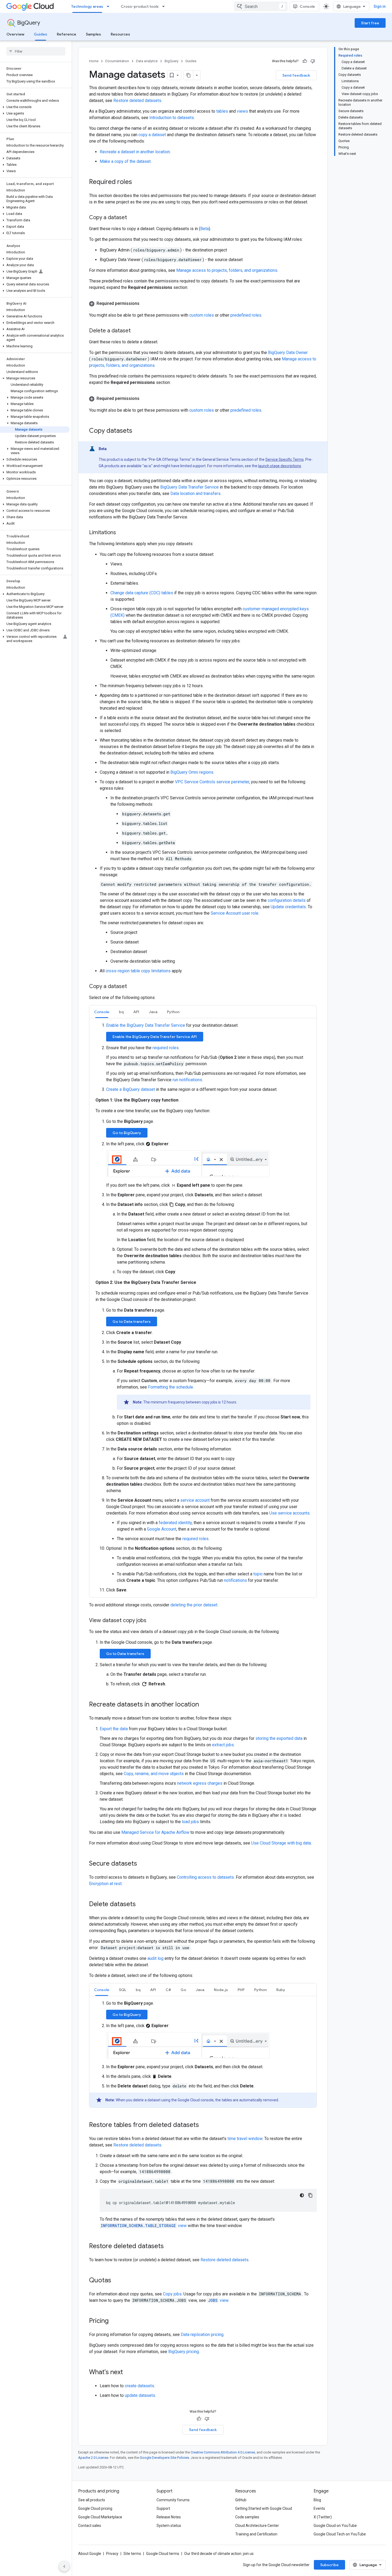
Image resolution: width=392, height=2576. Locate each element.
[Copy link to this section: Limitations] (121, 533)
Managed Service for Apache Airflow (155, 1832)
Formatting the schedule (171, 1387)
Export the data (114, 1729)
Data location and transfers (195, 493)
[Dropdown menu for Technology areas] (110, 6)
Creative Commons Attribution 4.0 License (223, 2452)
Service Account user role (235, 913)
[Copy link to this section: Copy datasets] (138, 431)
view (144, 2226)
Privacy (112, 2554)
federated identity (175, 1523)
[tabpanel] (203, 1308)
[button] (35, 107)
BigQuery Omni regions (192, 772)
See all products (92, 2500)
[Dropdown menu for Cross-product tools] (165, 6)
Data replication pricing (202, 2335)
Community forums (173, 2500)
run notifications (187, 1080)
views (242, 111)
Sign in (380, 6)
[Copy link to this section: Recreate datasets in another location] (204, 1705)
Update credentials (288, 907)
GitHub (241, 2500)
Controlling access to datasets (205, 1877)
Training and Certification (256, 2534)
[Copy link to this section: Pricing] (114, 2321)
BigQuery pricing (184, 2352)
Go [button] (183, 1990)
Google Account (162, 1529)
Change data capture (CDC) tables (142, 593)
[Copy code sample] (310, 2195)
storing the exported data (279, 1738)
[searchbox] (36, 51)
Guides (41, 34)
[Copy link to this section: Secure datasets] (142, 1864)
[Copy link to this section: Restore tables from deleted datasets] (204, 2125)
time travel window (245, 2139)
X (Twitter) (323, 2517)
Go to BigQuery (127, 1133)
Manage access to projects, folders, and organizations (227, 270)
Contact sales (90, 2526)
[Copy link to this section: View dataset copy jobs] (152, 1621)
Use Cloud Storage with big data (281, 1843)
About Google (90, 2554)
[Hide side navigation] (64, 2566)
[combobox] (261, 6)
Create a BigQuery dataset (131, 1089)
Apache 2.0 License (93, 2458)
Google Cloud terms (163, 2554)
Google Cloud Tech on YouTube (340, 2534)
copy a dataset (152, 135)
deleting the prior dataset (194, 1605)
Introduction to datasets (172, 118)
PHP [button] (241, 1990)
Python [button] (173, 1012)
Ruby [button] (281, 1990)
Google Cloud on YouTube (335, 2526)
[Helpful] (305, 61)
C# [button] (168, 1990)
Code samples (247, 2517)
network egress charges (200, 1783)
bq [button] (121, 1012)
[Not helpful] (313, 61)
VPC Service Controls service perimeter (212, 782)
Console (307, 6)
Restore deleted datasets (137, 101)
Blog (317, 2500)
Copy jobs (172, 2294)
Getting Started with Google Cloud (264, 2508)
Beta (205, 229)
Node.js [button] (221, 1990)
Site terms (132, 2554)
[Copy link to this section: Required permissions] (145, 304)
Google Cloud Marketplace (100, 2517)
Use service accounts (289, 1513)
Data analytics (147, 61)
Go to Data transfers (132, 1322)
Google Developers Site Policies (164, 2458)
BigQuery (29, 23)
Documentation (117, 61)
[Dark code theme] (302, 2195)
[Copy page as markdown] (189, 75)
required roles (166, 1048)
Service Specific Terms (285, 459)
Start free (370, 23)
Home (94, 61)
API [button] (136, 1012)
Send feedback (296, 75)
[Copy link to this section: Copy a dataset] (132, 218)
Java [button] (153, 1012)
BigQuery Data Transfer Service (189, 487)
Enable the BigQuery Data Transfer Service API (155, 1037)
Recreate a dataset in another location (135, 152)
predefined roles (246, 315)
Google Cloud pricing (95, 2508)
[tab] (102, 1012)
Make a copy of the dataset (125, 161)
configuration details (287, 900)
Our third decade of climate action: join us (219, 2554)
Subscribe (329, 2565)
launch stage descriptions (280, 466)
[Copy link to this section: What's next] (128, 2373)
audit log (155, 1958)
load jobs (190, 1822)
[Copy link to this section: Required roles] (137, 182)
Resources (120, 34)
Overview (15, 34)
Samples (93, 34)
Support (163, 2508)
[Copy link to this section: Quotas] (117, 2281)
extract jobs (223, 1745)
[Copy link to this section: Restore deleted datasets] (169, 2247)
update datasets (140, 2395)
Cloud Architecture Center (257, 2526)
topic (258, 1574)
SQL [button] (123, 1990)
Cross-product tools (140, 6)
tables (222, 111)
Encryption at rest (105, 1884)
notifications (235, 1580)
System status (169, 2526)
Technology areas (87, 6)
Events (319, 2508)
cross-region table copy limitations (138, 971)
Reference (67, 34)
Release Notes (169, 2517)
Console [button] (102, 1012)
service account (195, 1500)
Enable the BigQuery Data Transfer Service (146, 1025)
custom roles (202, 315)
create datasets (139, 2386)
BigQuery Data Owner (288, 353)
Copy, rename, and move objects (154, 1774)
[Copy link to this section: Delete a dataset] (136, 331)
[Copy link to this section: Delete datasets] (141, 1904)
